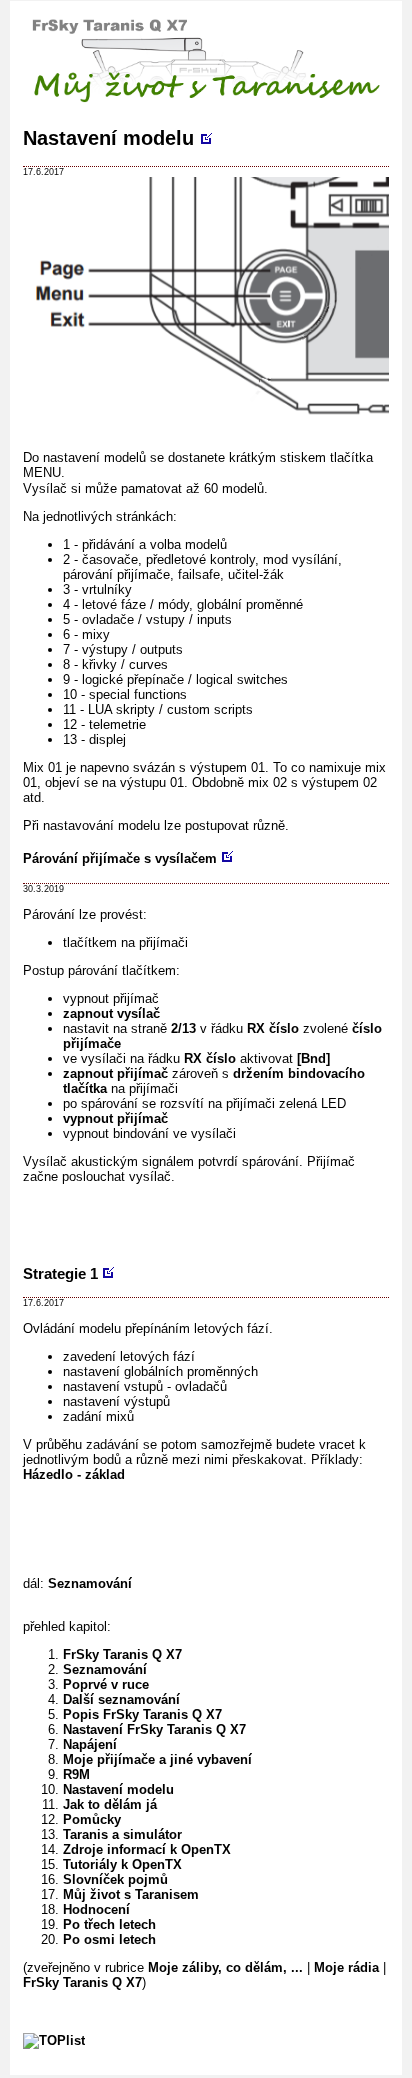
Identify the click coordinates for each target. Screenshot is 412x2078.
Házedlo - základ (74, 1474)
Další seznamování (121, 1699)
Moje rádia (346, 1967)
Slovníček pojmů (115, 1879)
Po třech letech (109, 1924)
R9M (76, 1774)
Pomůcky (92, 1819)
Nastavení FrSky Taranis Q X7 (154, 1729)
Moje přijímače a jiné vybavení (157, 1759)
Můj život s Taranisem (131, 1894)
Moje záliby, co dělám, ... (225, 1967)
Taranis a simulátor (122, 1834)
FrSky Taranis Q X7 (122, 1654)
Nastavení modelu (108, 138)
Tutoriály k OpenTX (122, 1864)
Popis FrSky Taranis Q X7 (142, 1714)
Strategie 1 (60, 1273)
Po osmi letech (109, 1939)
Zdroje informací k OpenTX (147, 1849)
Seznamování (90, 1583)
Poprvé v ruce (106, 1684)
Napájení (90, 1744)
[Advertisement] (217, 1222)
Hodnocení (96, 1909)
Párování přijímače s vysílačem (120, 858)
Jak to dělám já (110, 1804)
